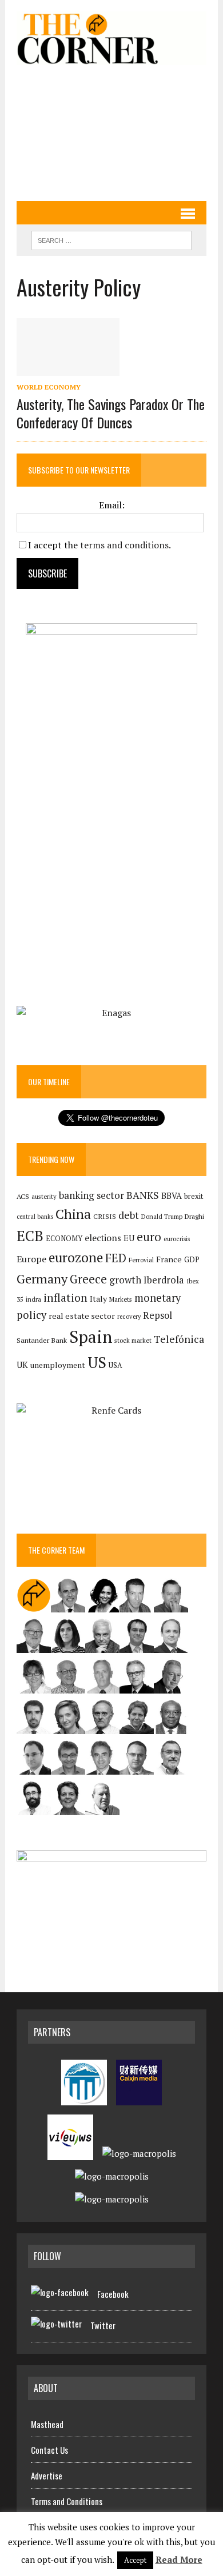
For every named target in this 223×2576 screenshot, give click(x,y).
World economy (49, 387)
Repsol (158, 1315)
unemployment (58, 1365)
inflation (65, 1298)
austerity (44, 1196)
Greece (88, 1279)
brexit (194, 1196)
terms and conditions (124, 545)
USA (116, 1365)
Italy (98, 1299)
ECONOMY (64, 1239)
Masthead (47, 2424)
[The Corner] (111, 38)
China (73, 1214)
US (97, 1362)
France (169, 1259)
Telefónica (179, 1339)
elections (103, 1238)
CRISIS (105, 1216)
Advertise (47, 2475)
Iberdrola (164, 1280)
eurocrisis (177, 1239)
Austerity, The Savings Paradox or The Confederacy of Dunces (111, 413)
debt (129, 1215)
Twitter (103, 2325)
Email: (112, 505)
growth (125, 1280)
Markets (121, 1299)
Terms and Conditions (67, 2501)
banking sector (91, 1195)
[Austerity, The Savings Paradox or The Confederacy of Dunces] (68, 368)
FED (116, 1258)
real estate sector (82, 1316)
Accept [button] (135, 2560)
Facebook (113, 2294)
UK (22, 1365)
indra (33, 1299)
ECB (30, 1236)
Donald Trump (162, 1216)
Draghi (194, 1216)
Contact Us (49, 2450)
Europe (31, 1259)
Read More (179, 2559)
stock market (133, 1340)
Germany (42, 1279)
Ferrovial (141, 1260)
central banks (35, 1217)
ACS (23, 1196)
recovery (129, 1317)
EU (129, 1238)
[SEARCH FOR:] (111, 239)
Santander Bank (42, 1340)
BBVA (172, 1196)
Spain (91, 1337)
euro (149, 1237)
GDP (192, 1260)
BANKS (143, 1195)
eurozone (76, 1257)
